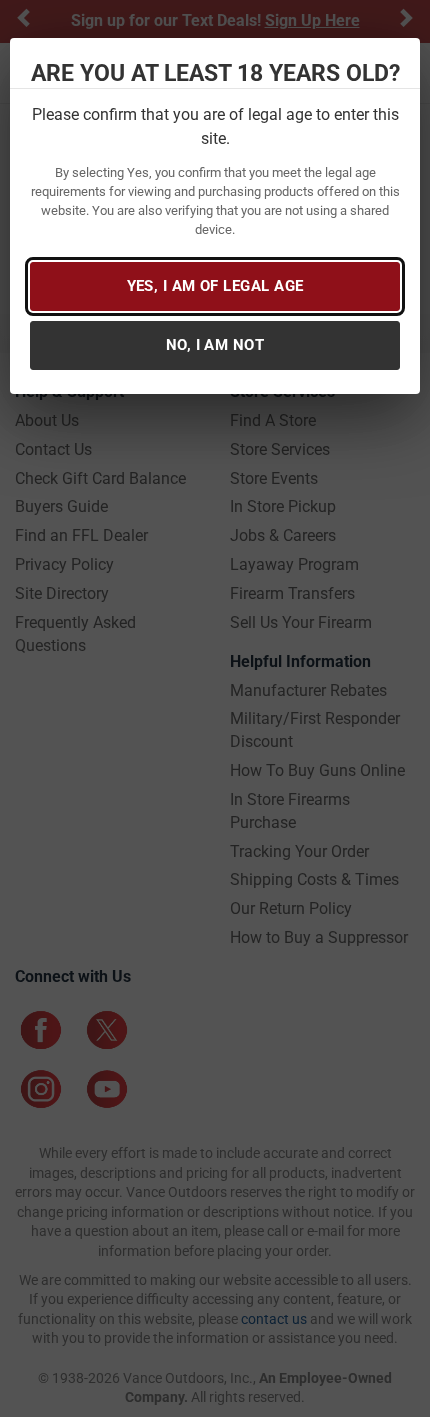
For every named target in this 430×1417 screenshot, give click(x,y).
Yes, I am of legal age (215, 286)
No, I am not (215, 345)
